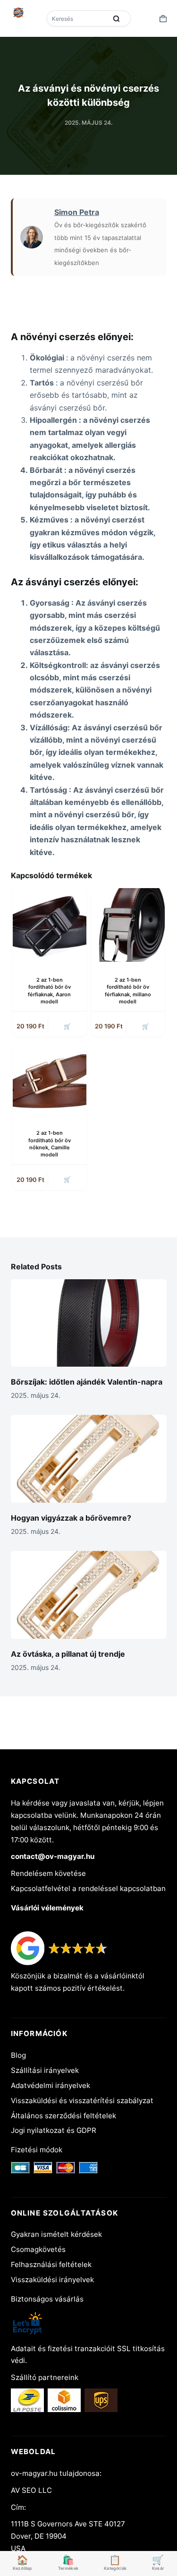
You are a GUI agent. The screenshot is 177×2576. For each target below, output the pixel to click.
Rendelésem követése (48, 1873)
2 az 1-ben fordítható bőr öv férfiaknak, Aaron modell (49, 991)
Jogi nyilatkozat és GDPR (54, 2130)
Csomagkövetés (38, 2249)
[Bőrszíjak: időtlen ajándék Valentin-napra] (89, 1323)
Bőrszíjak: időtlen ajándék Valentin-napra (87, 1382)
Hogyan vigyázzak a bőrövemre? (71, 1518)
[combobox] (78, 18)
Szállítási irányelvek (45, 2070)
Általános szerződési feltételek (63, 2116)
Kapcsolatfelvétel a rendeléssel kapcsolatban (88, 1888)
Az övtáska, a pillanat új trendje (68, 1654)
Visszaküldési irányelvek (52, 2280)
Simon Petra (77, 212)
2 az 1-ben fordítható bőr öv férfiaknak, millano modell (128, 991)
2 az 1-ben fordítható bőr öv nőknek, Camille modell (50, 1144)
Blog (18, 2055)
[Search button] (117, 18)
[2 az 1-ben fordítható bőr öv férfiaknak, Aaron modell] (50, 925)
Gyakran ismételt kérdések (56, 2234)
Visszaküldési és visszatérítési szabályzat (82, 2101)
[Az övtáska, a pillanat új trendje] (89, 1595)
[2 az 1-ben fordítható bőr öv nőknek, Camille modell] (50, 1078)
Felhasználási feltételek (51, 2264)
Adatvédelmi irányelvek (51, 2085)
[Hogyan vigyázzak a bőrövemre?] (89, 1459)
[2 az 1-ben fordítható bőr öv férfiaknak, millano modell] (128, 925)
